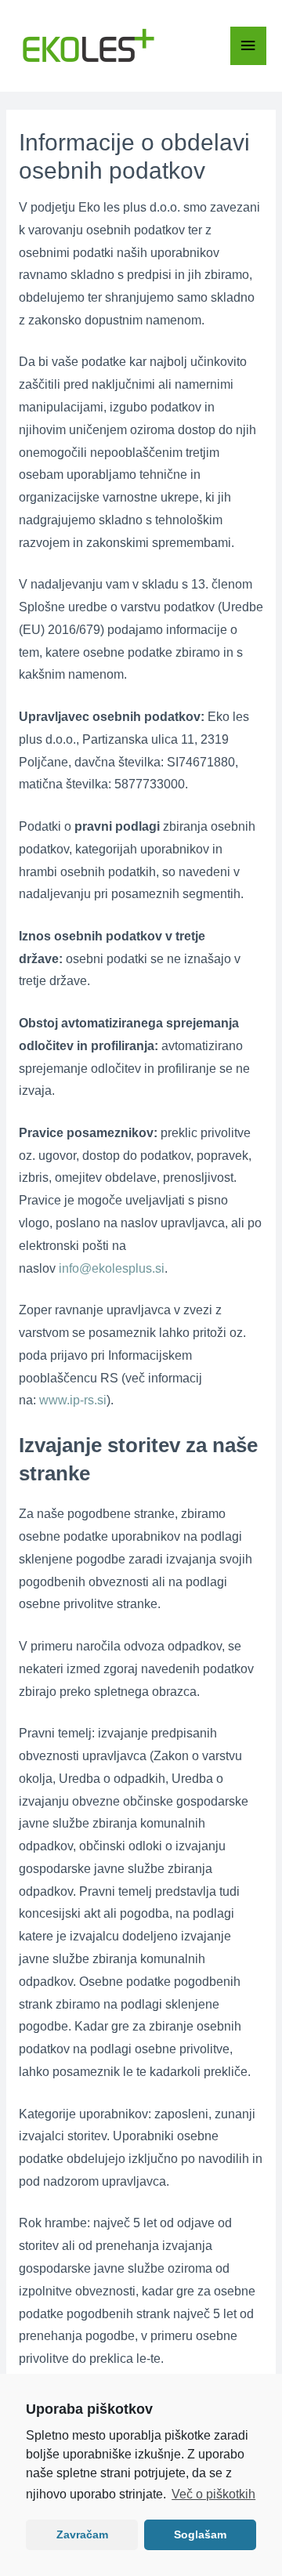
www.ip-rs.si (73, 1400)
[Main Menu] (248, 46)
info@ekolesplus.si (112, 1268)
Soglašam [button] (200, 2534)
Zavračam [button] (82, 2534)
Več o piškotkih (213, 2494)
